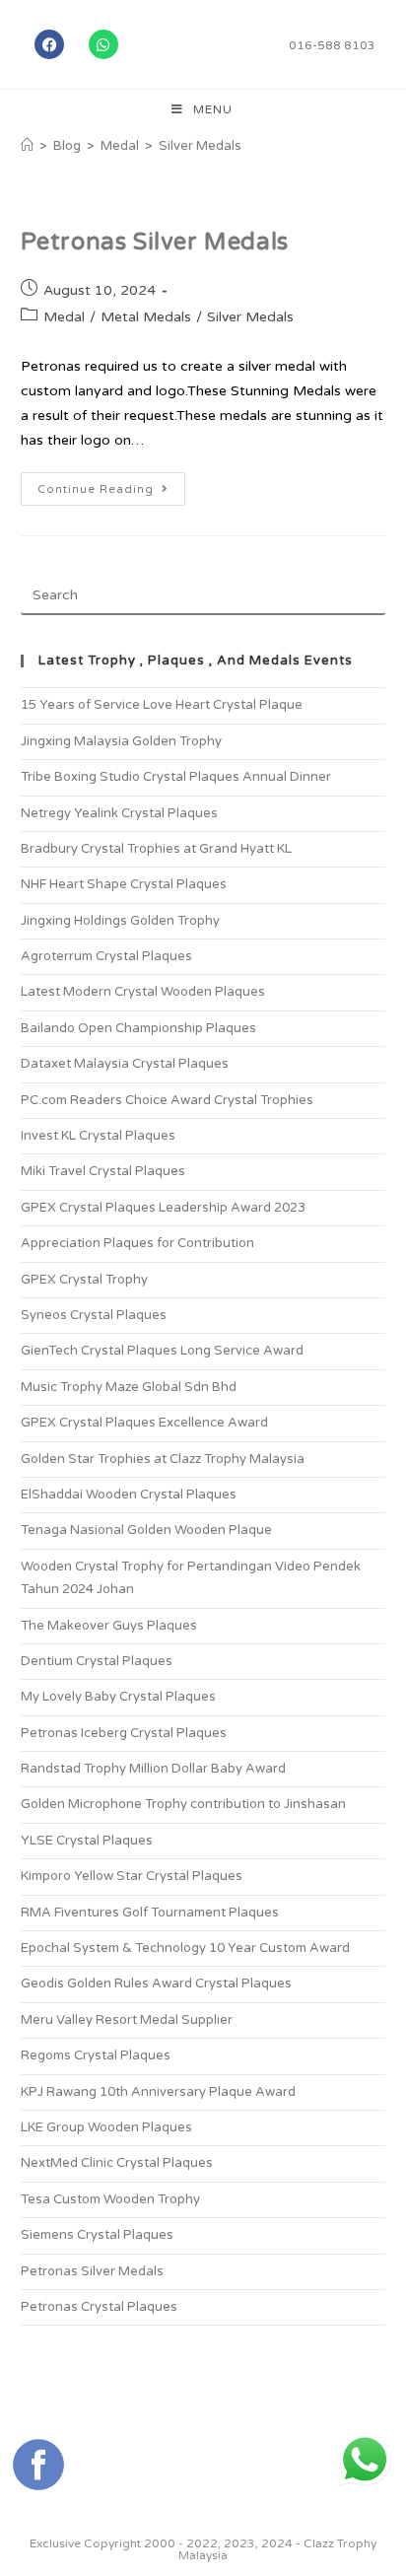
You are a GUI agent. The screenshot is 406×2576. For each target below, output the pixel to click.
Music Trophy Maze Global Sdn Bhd (129, 1387)
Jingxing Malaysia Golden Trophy (121, 741)
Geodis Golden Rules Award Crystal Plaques (156, 1984)
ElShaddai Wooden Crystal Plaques (129, 1495)
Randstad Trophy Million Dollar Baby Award (153, 1769)
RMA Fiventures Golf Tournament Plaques (150, 1913)
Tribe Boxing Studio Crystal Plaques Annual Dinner (176, 777)
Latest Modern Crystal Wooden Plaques (143, 992)
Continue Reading (111, 484)
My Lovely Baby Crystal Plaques (118, 1697)
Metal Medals (146, 317)
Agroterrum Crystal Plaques (106, 956)
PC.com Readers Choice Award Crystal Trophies (167, 1100)
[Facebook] (49, 44)
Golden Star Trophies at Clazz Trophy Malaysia (163, 1459)
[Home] (27, 146)
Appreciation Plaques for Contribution (137, 1243)
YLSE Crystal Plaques (87, 1841)
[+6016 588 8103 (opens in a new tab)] (365, 2460)
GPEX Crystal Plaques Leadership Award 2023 (163, 1208)
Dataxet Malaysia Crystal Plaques (125, 1064)
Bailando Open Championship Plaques (138, 1028)
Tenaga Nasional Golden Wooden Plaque (146, 1530)
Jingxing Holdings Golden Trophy (120, 921)
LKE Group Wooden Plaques (106, 2127)
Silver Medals (200, 146)
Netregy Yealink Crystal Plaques (119, 813)
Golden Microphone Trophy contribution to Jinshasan (183, 1804)
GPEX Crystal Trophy (84, 1280)
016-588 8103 (332, 45)
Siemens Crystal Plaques (97, 2235)
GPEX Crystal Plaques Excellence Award (144, 1423)
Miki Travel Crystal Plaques (103, 1171)
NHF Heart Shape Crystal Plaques (124, 884)
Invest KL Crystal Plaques (98, 1136)
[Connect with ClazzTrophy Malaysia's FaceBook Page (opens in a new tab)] (38, 2465)
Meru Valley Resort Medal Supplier (127, 2020)
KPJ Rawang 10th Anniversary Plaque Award (158, 2092)
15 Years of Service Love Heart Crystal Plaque (162, 705)
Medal (64, 317)
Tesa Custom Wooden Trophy (110, 2199)
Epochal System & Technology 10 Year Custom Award (185, 1948)
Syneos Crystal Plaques (94, 1315)
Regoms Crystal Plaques (96, 2055)
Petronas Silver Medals (155, 242)
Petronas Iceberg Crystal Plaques (124, 1733)
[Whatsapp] (103, 44)
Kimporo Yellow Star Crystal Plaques (132, 1876)
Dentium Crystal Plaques (97, 1661)
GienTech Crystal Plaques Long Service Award (162, 1351)
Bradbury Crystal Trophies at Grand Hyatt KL (156, 849)
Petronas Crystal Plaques (99, 2307)
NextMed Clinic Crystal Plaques (117, 2163)
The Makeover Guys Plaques (109, 1626)
